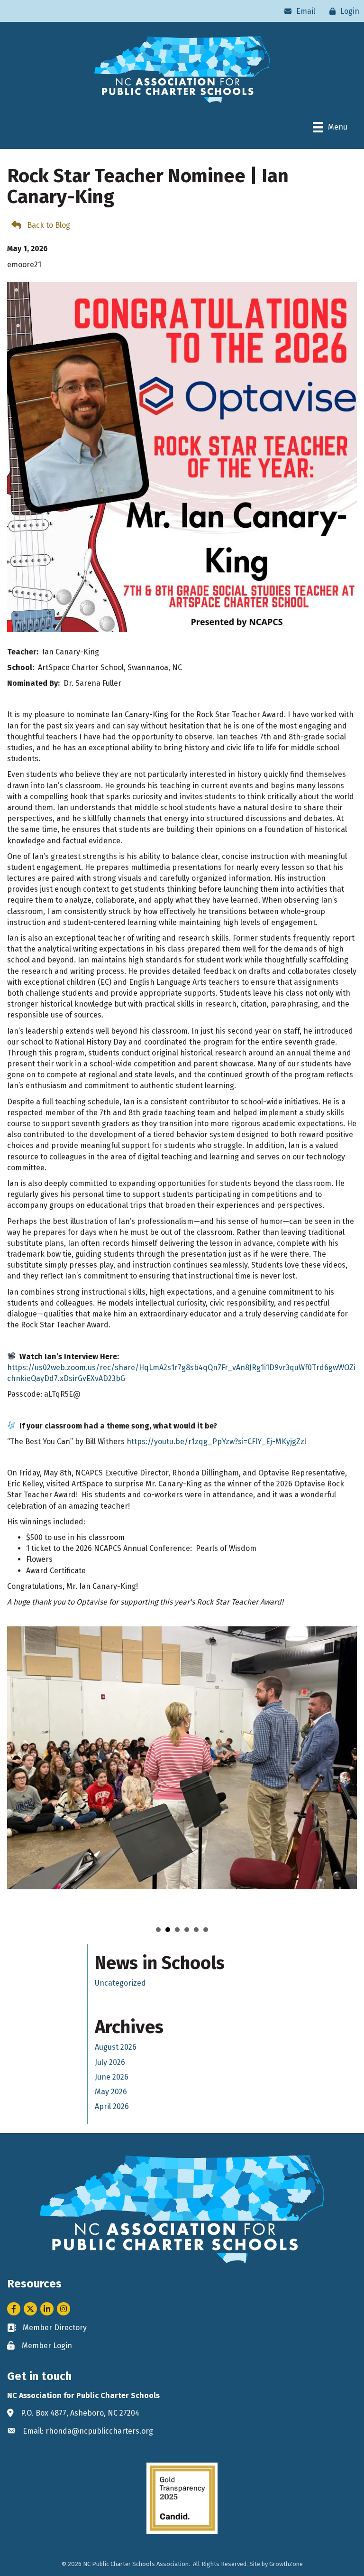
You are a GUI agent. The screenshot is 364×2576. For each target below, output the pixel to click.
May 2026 (111, 2092)
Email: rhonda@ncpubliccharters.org (88, 2431)
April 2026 (112, 2106)
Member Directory (55, 2328)
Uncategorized (120, 1983)
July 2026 (110, 2062)
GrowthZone (286, 2564)
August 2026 (116, 2047)
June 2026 (112, 2077)
